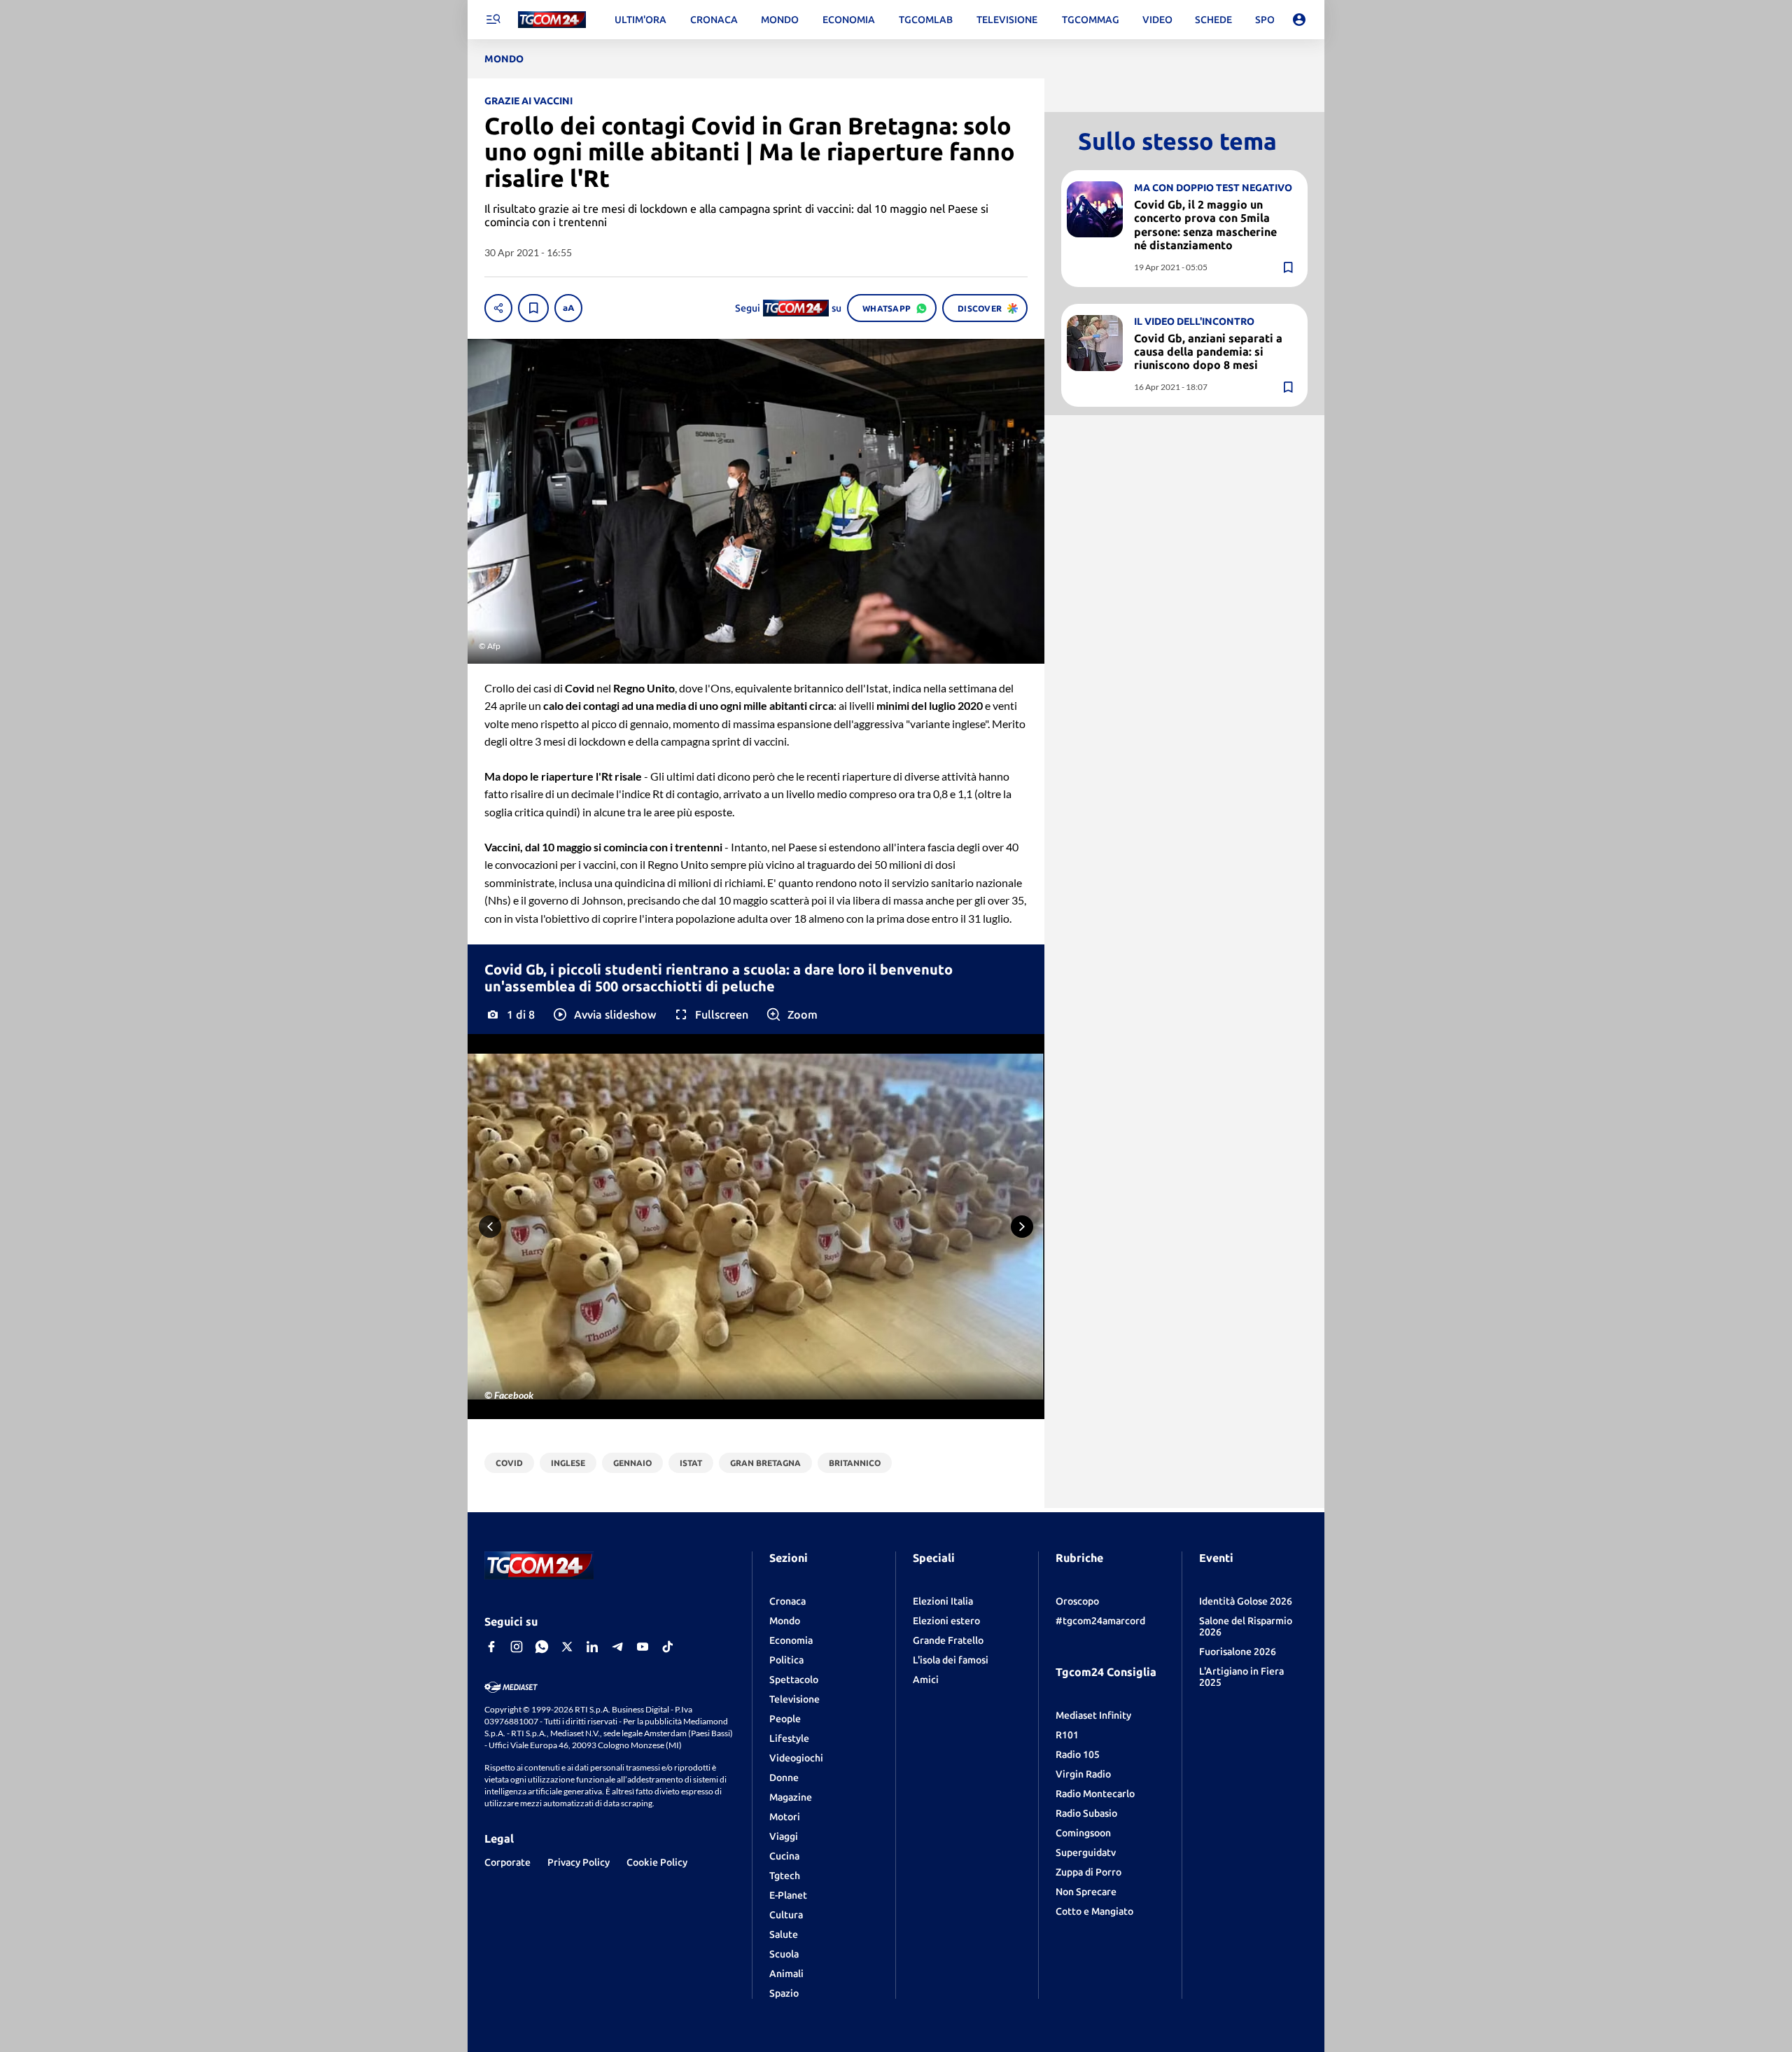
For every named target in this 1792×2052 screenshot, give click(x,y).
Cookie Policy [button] (657, 1862)
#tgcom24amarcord (1100, 1621)
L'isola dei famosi (951, 1660)
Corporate (507, 1862)
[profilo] (1299, 20)
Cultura (786, 1915)
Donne (784, 1778)
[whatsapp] (542, 1647)
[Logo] (552, 20)
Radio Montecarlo (1095, 1794)
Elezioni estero (946, 1621)
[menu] (493, 20)
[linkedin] (592, 1647)
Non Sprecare (1086, 1892)
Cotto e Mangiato (1094, 1911)
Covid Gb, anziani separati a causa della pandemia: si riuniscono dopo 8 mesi (1208, 351)
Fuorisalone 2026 (1238, 1652)
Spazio (784, 1993)
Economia (791, 1640)
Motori (785, 1817)
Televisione (794, 1699)
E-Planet (788, 1895)
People (785, 1719)
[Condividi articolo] (498, 308)
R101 (1067, 1735)
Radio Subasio (1086, 1813)
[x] (567, 1647)
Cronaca (787, 1601)
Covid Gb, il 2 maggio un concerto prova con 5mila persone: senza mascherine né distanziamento (1205, 225)
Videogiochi (796, 1758)
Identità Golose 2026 (1246, 1601)
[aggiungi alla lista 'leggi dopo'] (533, 308)
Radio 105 (1078, 1754)
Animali (786, 1974)
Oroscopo (1077, 1601)
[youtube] (643, 1647)
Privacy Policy (579, 1862)
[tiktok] (668, 1647)
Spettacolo (794, 1680)
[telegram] (617, 1647)
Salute (784, 1934)
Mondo (785, 1621)
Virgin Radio (1083, 1774)
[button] (604, 1014)
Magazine (791, 1797)
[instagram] (517, 1647)
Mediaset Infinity (1093, 1715)
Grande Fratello (948, 1640)
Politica (786, 1660)
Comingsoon (1083, 1833)
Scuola (784, 1954)
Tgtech (785, 1876)
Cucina (784, 1856)
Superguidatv (1086, 1852)
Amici (926, 1680)
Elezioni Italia (943, 1601)
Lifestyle (789, 1738)
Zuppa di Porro (1088, 1872)
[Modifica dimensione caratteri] (568, 308)
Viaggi (784, 1836)
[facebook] (491, 1647)
